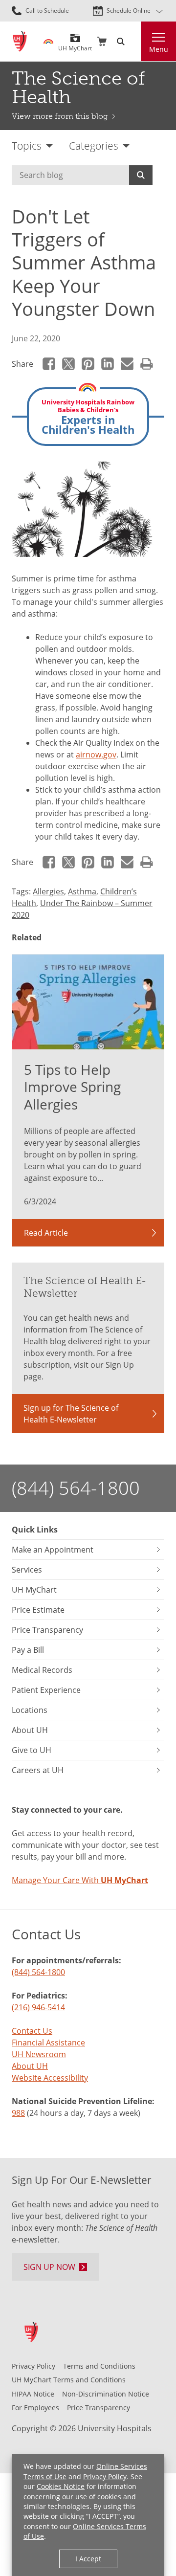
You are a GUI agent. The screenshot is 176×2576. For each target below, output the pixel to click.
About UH (30, 2066)
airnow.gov (96, 755)
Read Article (46, 1233)
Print (147, 364)
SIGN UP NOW (49, 2267)
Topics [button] (27, 145)
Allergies (48, 891)
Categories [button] (94, 145)
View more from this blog (60, 116)
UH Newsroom (39, 2054)
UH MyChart (75, 45)
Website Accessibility (50, 2078)
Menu (159, 49)
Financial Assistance (48, 2043)
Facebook (49, 364)
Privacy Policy (105, 2476)
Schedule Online (129, 11)
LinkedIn (108, 364)
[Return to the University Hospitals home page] (20, 41)
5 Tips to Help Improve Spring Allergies (72, 1087)
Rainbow (48, 42)
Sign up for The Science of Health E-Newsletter (71, 1414)
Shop (102, 42)
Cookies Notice (61, 2486)
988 (18, 2113)
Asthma (82, 891)
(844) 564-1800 (76, 1488)
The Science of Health (78, 88)
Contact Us (32, 2031)
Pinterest (88, 364)
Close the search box (135, 42)
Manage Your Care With (80, 1880)
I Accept (88, 2559)
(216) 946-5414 (38, 2007)
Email (127, 364)
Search (141, 175)
